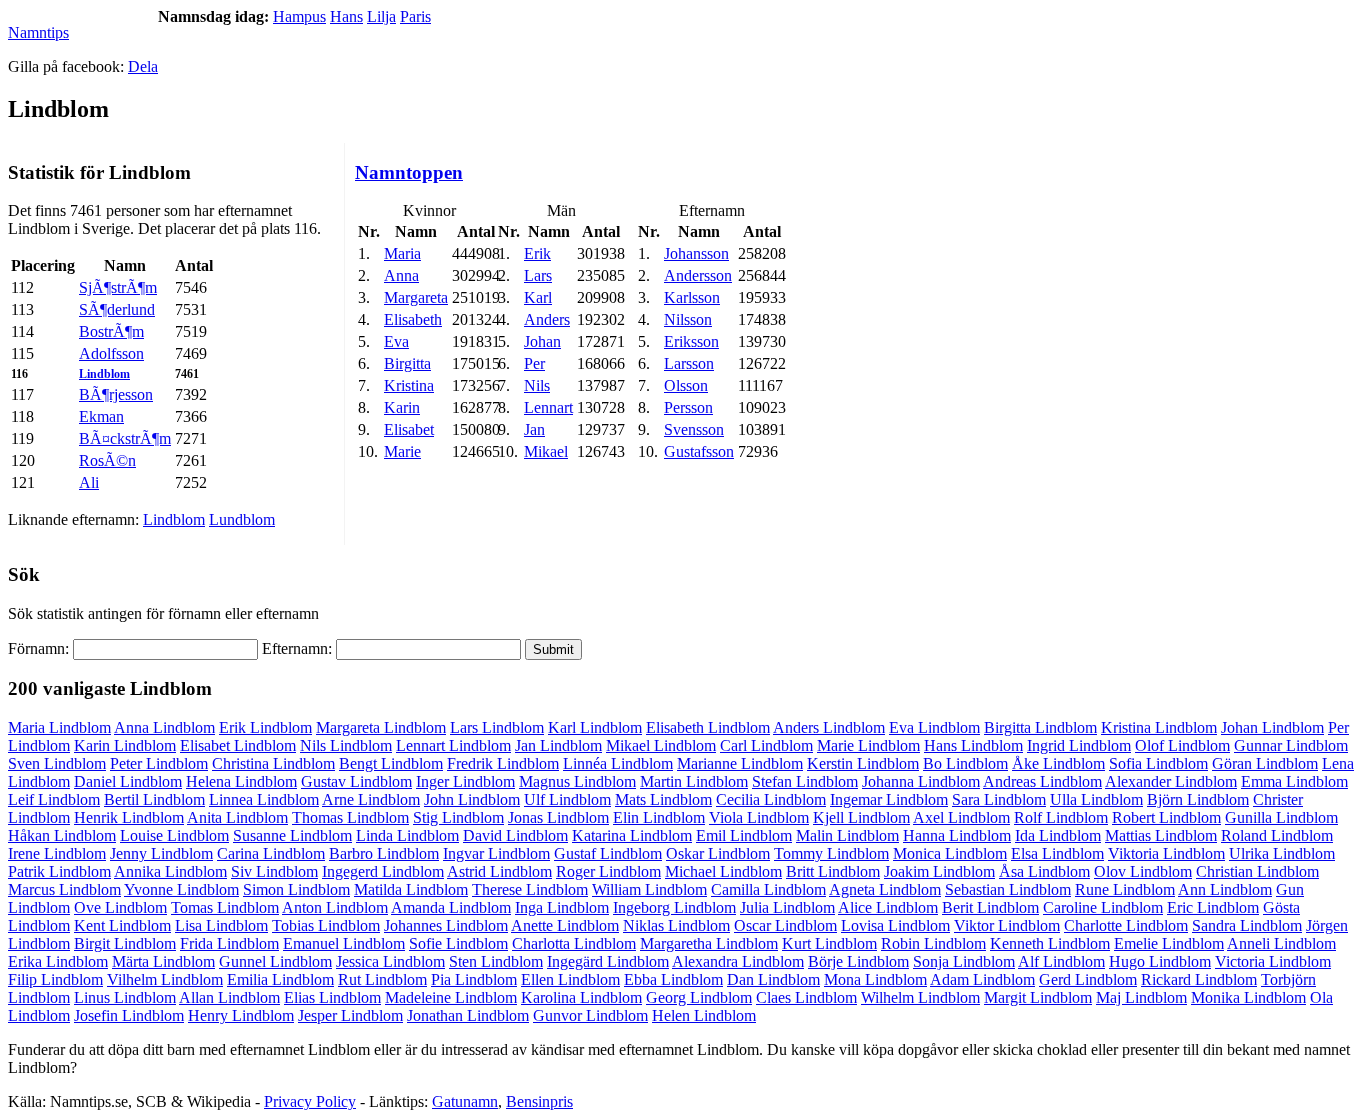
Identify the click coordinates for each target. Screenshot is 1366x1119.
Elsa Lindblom (1057, 853)
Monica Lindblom (950, 853)
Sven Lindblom (57, 763)
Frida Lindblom (229, 943)
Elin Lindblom (659, 817)
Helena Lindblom (241, 781)
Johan (542, 341)
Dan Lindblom (773, 979)
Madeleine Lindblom (451, 997)
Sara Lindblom (999, 799)
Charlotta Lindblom (574, 943)
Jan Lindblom (558, 745)
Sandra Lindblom (1247, 925)
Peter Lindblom (159, 763)
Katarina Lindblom (632, 835)
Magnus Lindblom (577, 781)
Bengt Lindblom (391, 763)
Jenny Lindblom (161, 853)
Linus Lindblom (125, 997)
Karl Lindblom (595, 727)
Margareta (416, 297)
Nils (537, 385)
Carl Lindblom (766, 745)
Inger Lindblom (465, 781)
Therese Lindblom (530, 889)
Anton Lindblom (335, 907)
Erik (537, 253)
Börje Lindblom (858, 961)
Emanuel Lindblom (344, 943)
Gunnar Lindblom (1291, 745)
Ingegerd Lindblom (383, 871)
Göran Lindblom (1265, 763)
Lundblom (242, 519)
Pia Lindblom (474, 979)
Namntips (38, 32)
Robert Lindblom (1166, 817)
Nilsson (688, 319)
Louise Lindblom (174, 835)
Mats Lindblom (663, 799)
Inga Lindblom (562, 907)
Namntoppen (409, 172)
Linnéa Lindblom (618, 763)
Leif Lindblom (54, 799)
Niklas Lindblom (676, 925)
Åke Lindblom (1058, 763)
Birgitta (407, 363)
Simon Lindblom (296, 889)
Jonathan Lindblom (468, 1015)
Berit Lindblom (990, 907)
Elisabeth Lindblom (708, 727)
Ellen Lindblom (570, 979)
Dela (143, 66)
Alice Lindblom (888, 907)
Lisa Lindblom (221, 925)
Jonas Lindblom (558, 817)
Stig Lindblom (458, 817)
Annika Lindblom (170, 871)
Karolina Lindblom (581, 997)
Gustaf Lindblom (608, 853)
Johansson (696, 253)
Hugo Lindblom (1160, 961)
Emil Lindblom (744, 835)
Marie (402, 451)
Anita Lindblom (237, 817)
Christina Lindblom (273, 763)
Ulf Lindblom (567, 799)
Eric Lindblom (1213, 907)
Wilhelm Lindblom (920, 997)
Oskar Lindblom (718, 853)
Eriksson (691, 341)
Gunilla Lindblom (1281, 817)
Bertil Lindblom (154, 799)
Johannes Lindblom (446, 925)
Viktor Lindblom (1007, 925)
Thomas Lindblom (350, 817)
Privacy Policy (310, 1101)
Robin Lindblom (933, 943)
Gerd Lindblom (1088, 979)
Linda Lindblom (407, 835)
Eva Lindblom (934, 727)
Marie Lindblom (868, 745)
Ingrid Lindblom (1079, 745)
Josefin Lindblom (129, 1015)
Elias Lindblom (332, 997)
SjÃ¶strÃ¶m (118, 287)
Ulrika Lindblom (1282, 853)
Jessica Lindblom (390, 961)
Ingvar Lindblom (496, 853)
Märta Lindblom (163, 961)
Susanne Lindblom (292, 835)
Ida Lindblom (1058, 835)
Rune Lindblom (1125, 889)
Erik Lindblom (265, 727)
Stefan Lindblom (805, 781)
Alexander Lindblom (1171, 781)
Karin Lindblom (125, 745)
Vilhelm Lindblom (165, 979)
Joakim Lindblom (939, 871)
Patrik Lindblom (59, 871)
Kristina (409, 385)
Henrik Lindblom (129, 817)
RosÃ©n (107, 460)
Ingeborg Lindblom (674, 907)
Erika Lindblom (58, 961)
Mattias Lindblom (1161, 835)
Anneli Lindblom (1281, 943)
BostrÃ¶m (111, 331)
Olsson (686, 385)
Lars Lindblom (497, 727)
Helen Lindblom (704, 1015)
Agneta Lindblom (885, 889)
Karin (402, 407)
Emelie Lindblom (1169, 943)
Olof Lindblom (1182, 745)
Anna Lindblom (164, 727)
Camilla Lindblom (768, 889)
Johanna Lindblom (921, 781)
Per (534, 363)
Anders (547, 319)
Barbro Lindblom (384, 853)
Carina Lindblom (271, 853)
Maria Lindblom (59, 727)
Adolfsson (111, 353)
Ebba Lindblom (673, 979)
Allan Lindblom (229, 997)
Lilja (381, 16)
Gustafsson (699, 451)
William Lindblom (649, 889)
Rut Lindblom (382, 979)
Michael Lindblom (723, 871)
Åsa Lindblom (1044, 871)
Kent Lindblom (122, 925)
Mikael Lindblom (661, 745)
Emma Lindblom (1294, 781)
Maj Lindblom (1141, 997)
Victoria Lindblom (1273, 961)
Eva (396, 341)
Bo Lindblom (965, 763)
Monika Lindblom (1248, 997)
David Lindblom (515, 835)
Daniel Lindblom (128, 781)
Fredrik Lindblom (503, 763)
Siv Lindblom (274, 871)
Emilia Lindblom (280, 979)
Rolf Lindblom (1061, 817)
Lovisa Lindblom (895, 925)
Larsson (689, 363)
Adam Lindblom (982, 979)
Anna (401, 275)
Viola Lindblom (759, 817)
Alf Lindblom (1061, 961)
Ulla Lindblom (1096, 799)
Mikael (546, 451)
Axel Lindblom (961, 817)
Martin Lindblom (694, 781)
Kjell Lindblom (861, 817)
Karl (538, 297)
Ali (89, 482)
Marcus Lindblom (64, 889)
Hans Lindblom (973, 745)
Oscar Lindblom (785, 925)
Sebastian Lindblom (1008, 889)
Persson (688, 407)
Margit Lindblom (1038, 997)
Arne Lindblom (371, 799)
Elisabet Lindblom (238, 745)
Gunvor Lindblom (590, 1015)
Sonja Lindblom (964, 961)
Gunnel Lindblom (275, 961)
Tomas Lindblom (225, 907)
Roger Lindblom (608, 871)
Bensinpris (539, 1101)
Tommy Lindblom (831, 853)
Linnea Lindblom (264, 799)
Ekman (101, 416)
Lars (538, 275)
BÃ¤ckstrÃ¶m (125, 438)
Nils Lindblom (346, 745)
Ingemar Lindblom (889, 799)
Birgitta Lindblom (1040, 727)
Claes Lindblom (806, 997)
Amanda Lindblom (451, 907)
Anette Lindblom (565, 925)
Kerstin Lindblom (863, 763)
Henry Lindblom (241, 1015)
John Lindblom (472, 799)
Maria (402, 253)
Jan (534, 429)
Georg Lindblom (699, 997)
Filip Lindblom (55, 979)
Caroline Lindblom (1103, 907)
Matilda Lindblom (411, 889)
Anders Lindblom (829, 727)
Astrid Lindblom (499, 871)
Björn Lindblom (1198, 799)
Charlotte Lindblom (1126, 925)
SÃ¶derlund (117, 309)
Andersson (698, 275)
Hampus (299, 16)
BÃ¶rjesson (116, 394)
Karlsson (692, 297)
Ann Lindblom (1225, 889)
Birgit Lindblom (125, 943)
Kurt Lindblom (829, 943)
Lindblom (104, 374)
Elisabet (409, 429)
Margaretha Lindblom (709, 943)
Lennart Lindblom (453, 745)
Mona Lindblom (875, 979)
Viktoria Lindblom (1166, 853)
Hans (346, 16)
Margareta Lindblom (381, 727)
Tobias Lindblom (326, 925)
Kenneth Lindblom (1050, 943)
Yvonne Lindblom (181, 889)
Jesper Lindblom (350, 1015)
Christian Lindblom (1257, 871)
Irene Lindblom (57, 853)
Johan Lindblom (1272, 727)
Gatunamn (465, 1101)
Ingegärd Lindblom (608, 961)
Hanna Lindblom (957, 835)
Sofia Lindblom (1158, 763)
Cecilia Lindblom (771, 799)
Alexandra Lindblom (738, 961)
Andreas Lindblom (1042, 781)
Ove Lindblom (120, 907)
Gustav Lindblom (356, 781)
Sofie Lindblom (458, 943)
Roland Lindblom (1277, 835)
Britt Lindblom (833, 871)
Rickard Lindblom (1199, 979)
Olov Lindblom (1143, 871)
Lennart (548, 407)
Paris (415, 16)
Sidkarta (1332, 1101)
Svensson (694, 429)
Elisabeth (413, 319)
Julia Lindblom (787, 907)
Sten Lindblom (496, 961)
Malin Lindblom (847, 835)
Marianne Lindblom (740, 763)
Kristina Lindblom (1159, 727)
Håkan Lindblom (62, 835)
